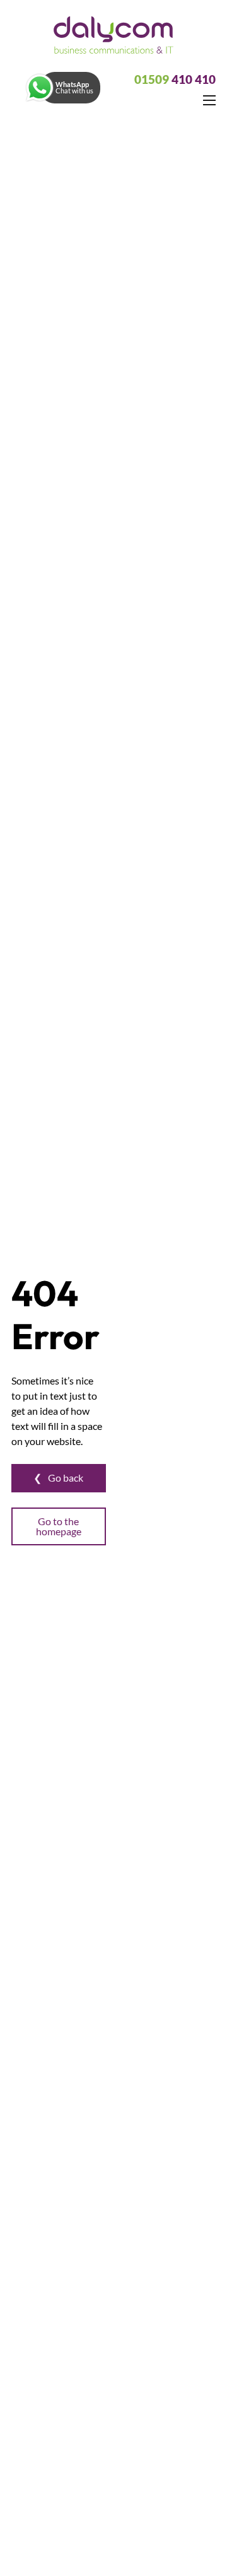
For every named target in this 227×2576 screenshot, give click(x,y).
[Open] (40, 88)
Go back (66, 1478)
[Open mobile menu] (209, 100)
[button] (62, 88)
